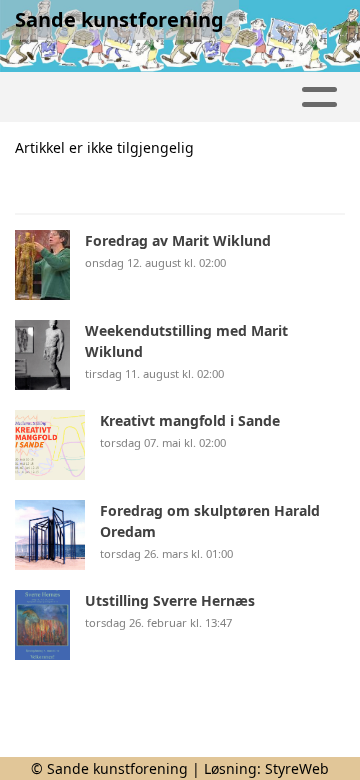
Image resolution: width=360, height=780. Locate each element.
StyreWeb (297, 768)
